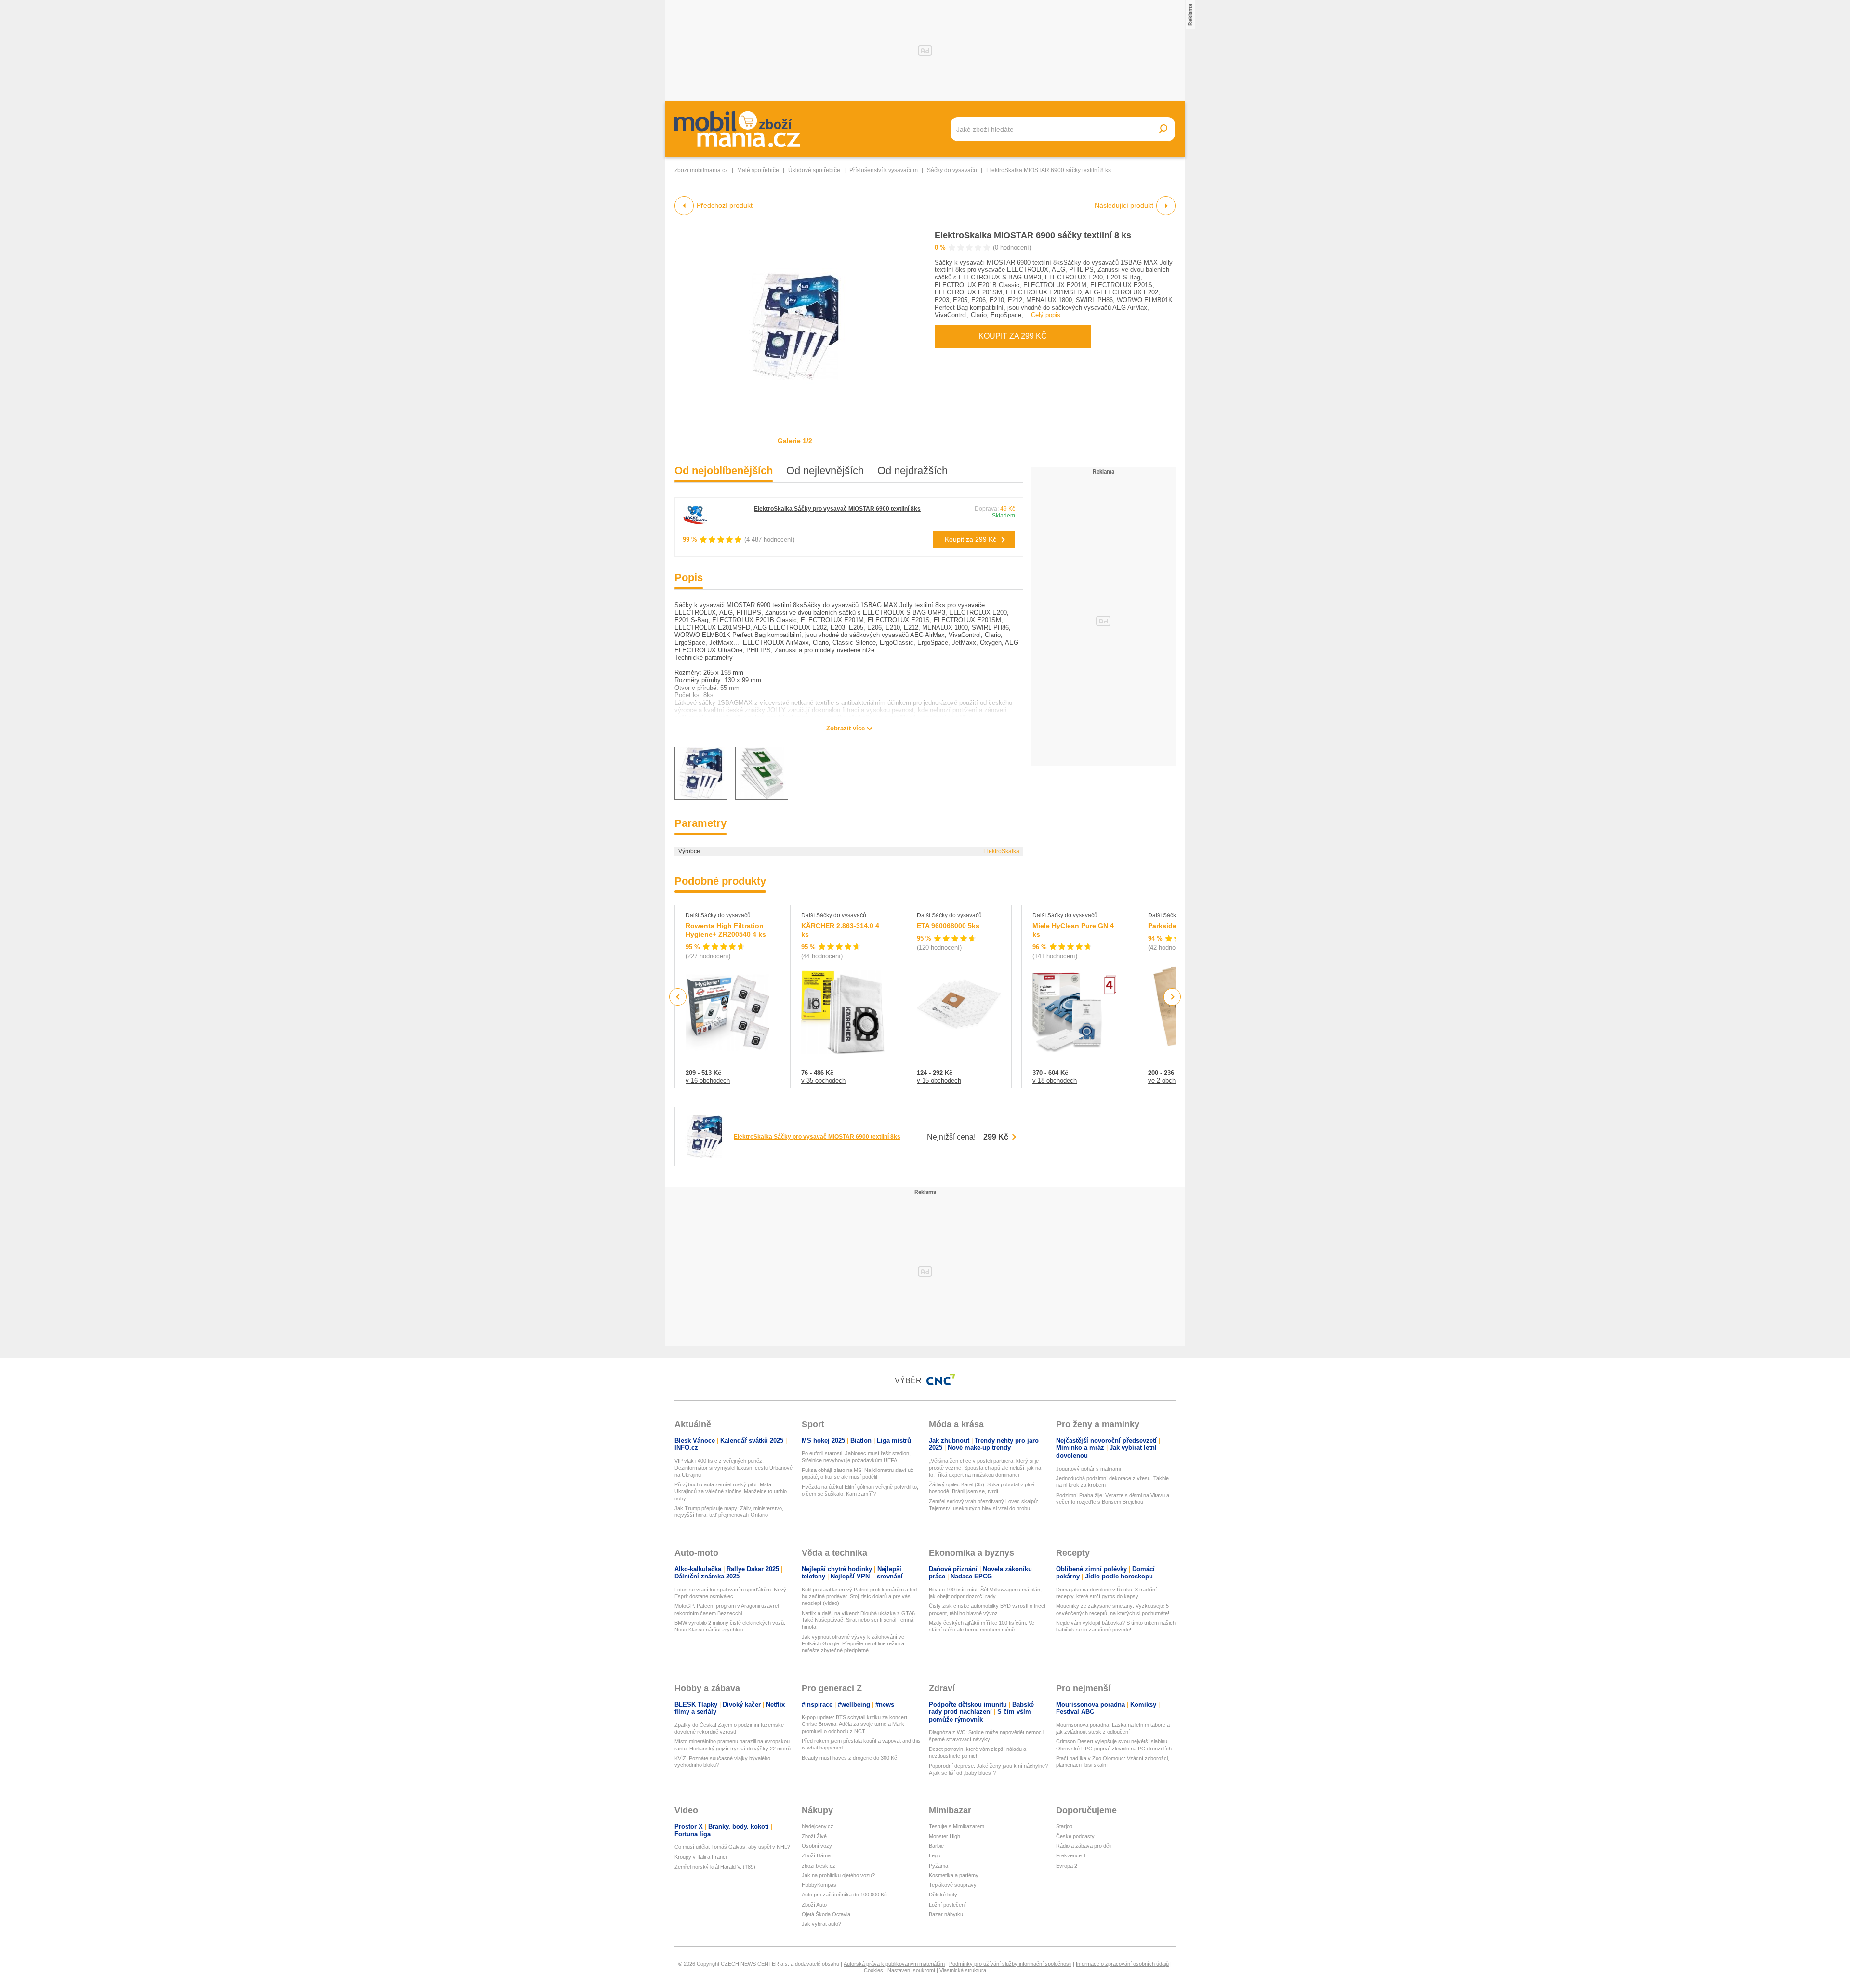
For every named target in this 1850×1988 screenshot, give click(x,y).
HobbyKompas (819, 1885)
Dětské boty (943, 1895)
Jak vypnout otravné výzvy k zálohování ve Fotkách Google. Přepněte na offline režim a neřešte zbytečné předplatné (853, 1644)
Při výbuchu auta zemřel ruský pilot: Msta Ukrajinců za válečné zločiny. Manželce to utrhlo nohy (731, 1491)
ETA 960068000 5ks (948, 926)
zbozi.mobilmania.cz (701, 170)
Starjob (1064, 1826)
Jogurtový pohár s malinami (1088, 1469)
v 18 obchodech (1055, 1080)
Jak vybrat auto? (821, 1924)
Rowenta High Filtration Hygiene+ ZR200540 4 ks (726, 930)
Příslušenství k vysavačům (884, 170)
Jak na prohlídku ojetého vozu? (838, 1875)
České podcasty (1075, 1836)
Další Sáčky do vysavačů (718, 915)
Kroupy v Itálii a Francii (701, 1857)
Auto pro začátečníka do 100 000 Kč (844, 1895)
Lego (935, 1855)
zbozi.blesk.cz (819, 1866)
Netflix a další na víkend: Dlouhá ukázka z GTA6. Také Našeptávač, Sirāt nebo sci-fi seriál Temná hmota (859, 1620)
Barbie (936, 1846)
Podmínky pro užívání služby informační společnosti (1010, 1964)
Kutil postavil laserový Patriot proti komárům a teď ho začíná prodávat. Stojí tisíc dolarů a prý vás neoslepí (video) (859, 1597)
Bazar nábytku (946, 1914)
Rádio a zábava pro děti (1084, 1846)
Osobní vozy (817, 1846)
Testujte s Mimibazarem (957, 1826)
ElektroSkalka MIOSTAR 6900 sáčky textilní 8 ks (1033, 235)
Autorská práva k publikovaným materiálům (894, 1964)
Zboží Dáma (816, 1855)
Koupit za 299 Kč (1013, 336)
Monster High (945, 1836)
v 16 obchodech (708, 1080)
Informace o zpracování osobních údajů (1122, 1964)
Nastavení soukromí (911, 1970)
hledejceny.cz (818, 1826)
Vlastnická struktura (963, 1970)
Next (1172, 997)
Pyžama (938, 1866)
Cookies (873, 1970)
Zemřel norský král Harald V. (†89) (715, 1867)
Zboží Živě (814, 1836)
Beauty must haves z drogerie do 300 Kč (849, 1758)
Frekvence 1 (1071, 1855)
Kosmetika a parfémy (954, 1875)
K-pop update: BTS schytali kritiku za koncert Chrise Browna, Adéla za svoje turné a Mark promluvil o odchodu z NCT (854, 1724)
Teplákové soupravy (953, 1885)
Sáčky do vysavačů (952, 170)
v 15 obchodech (939, 1080)
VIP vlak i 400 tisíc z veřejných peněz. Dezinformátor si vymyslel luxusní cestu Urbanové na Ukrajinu (733, 1468)
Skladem (1004, 516)
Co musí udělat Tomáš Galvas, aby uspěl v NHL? (732, 1847)
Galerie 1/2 (795, 441)
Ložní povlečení (947, 1905)
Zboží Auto (814, 1905)
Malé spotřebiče (758, 170)
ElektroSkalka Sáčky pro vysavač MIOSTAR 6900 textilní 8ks (837, 509)
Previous (678, 997)
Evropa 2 (1067, 1866)
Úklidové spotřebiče (814, 170)
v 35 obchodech (823, 1080)
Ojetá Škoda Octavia (826, 1914)
